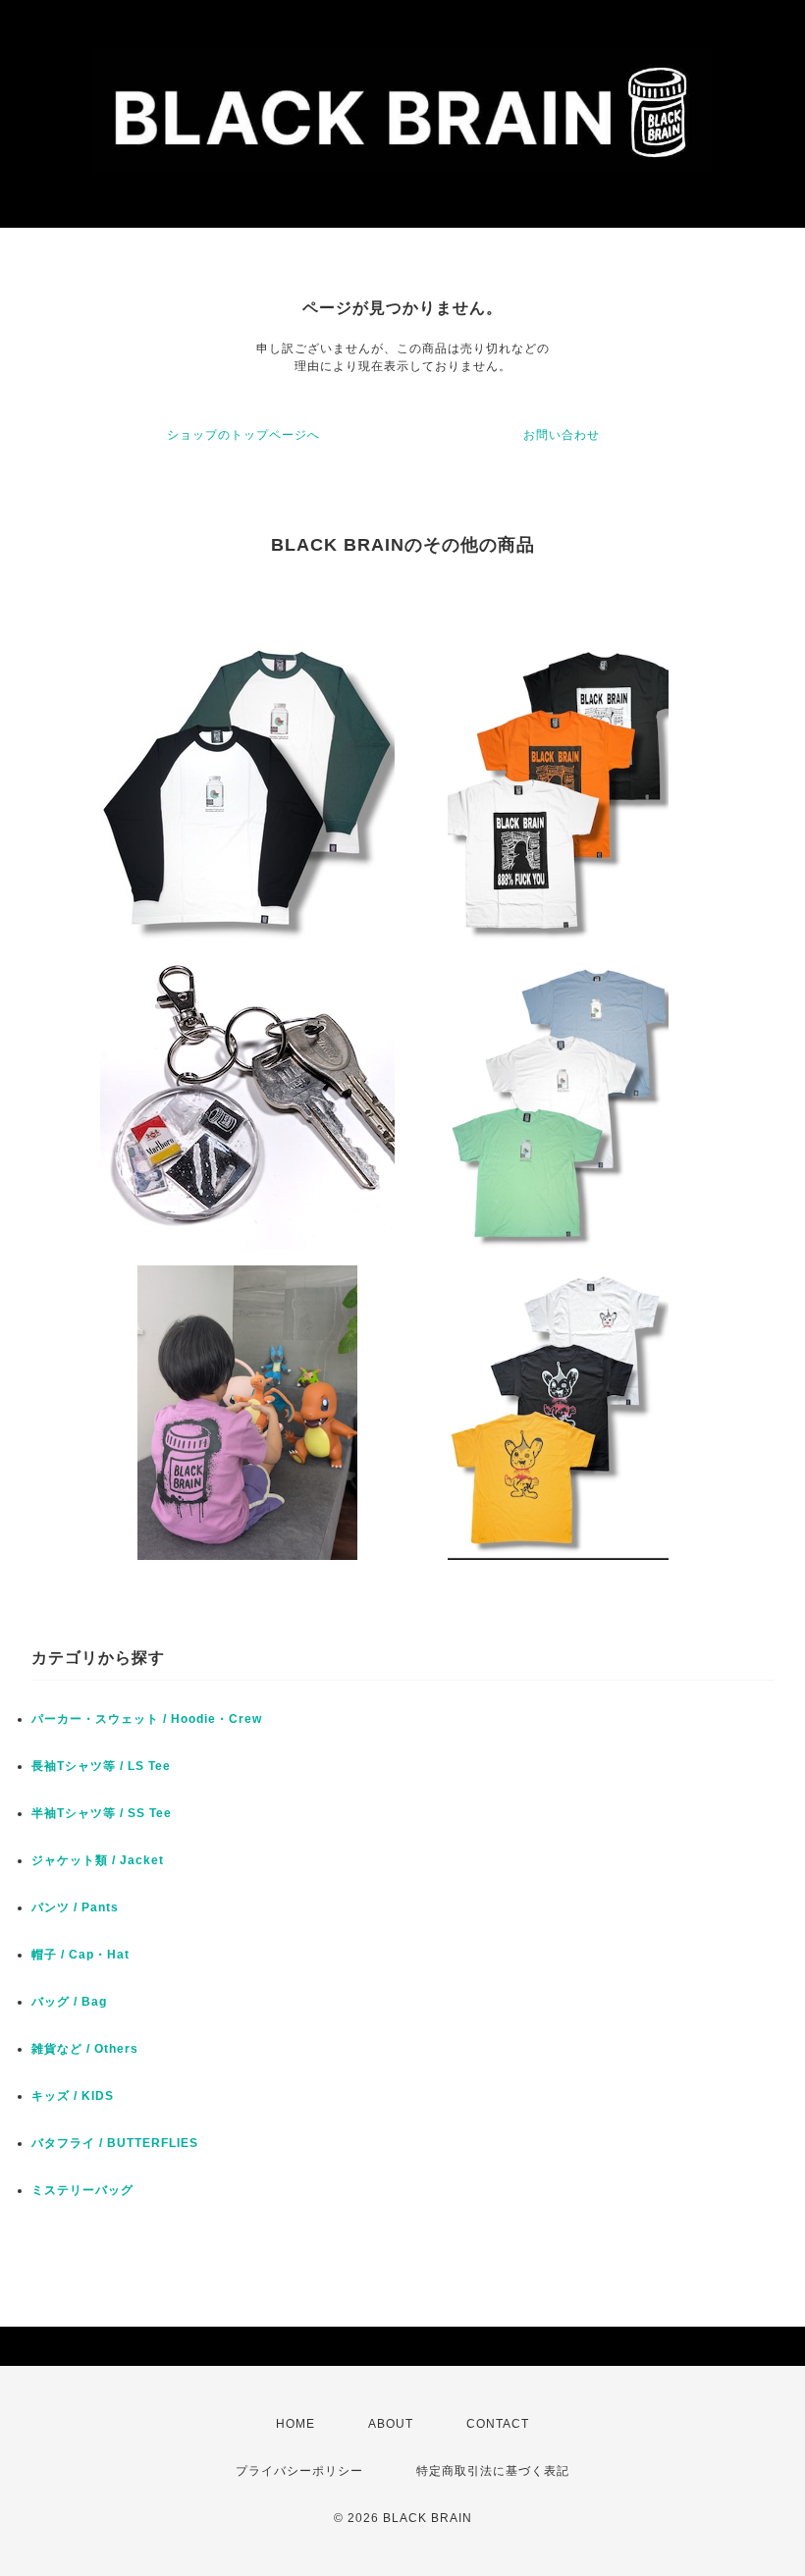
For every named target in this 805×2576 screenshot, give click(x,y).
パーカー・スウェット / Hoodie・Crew (147, 1719)
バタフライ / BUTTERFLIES (115, 2143)
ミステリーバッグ (82, 2190)
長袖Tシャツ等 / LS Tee (101, 1766)
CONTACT (498, 2424)
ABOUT (391, 2424)
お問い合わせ (562, 435)
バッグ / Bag (69, 2002)
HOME (295, 2424)
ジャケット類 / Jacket (98, 1860)
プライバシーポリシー (299, 2471)
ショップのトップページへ (243, 435)
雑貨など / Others (85, 2049)
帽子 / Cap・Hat (80, 1955)
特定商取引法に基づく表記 (493, 2471)
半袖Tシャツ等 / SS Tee (102, 1813)
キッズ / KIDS (73, 2096)
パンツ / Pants (75, 1907)
